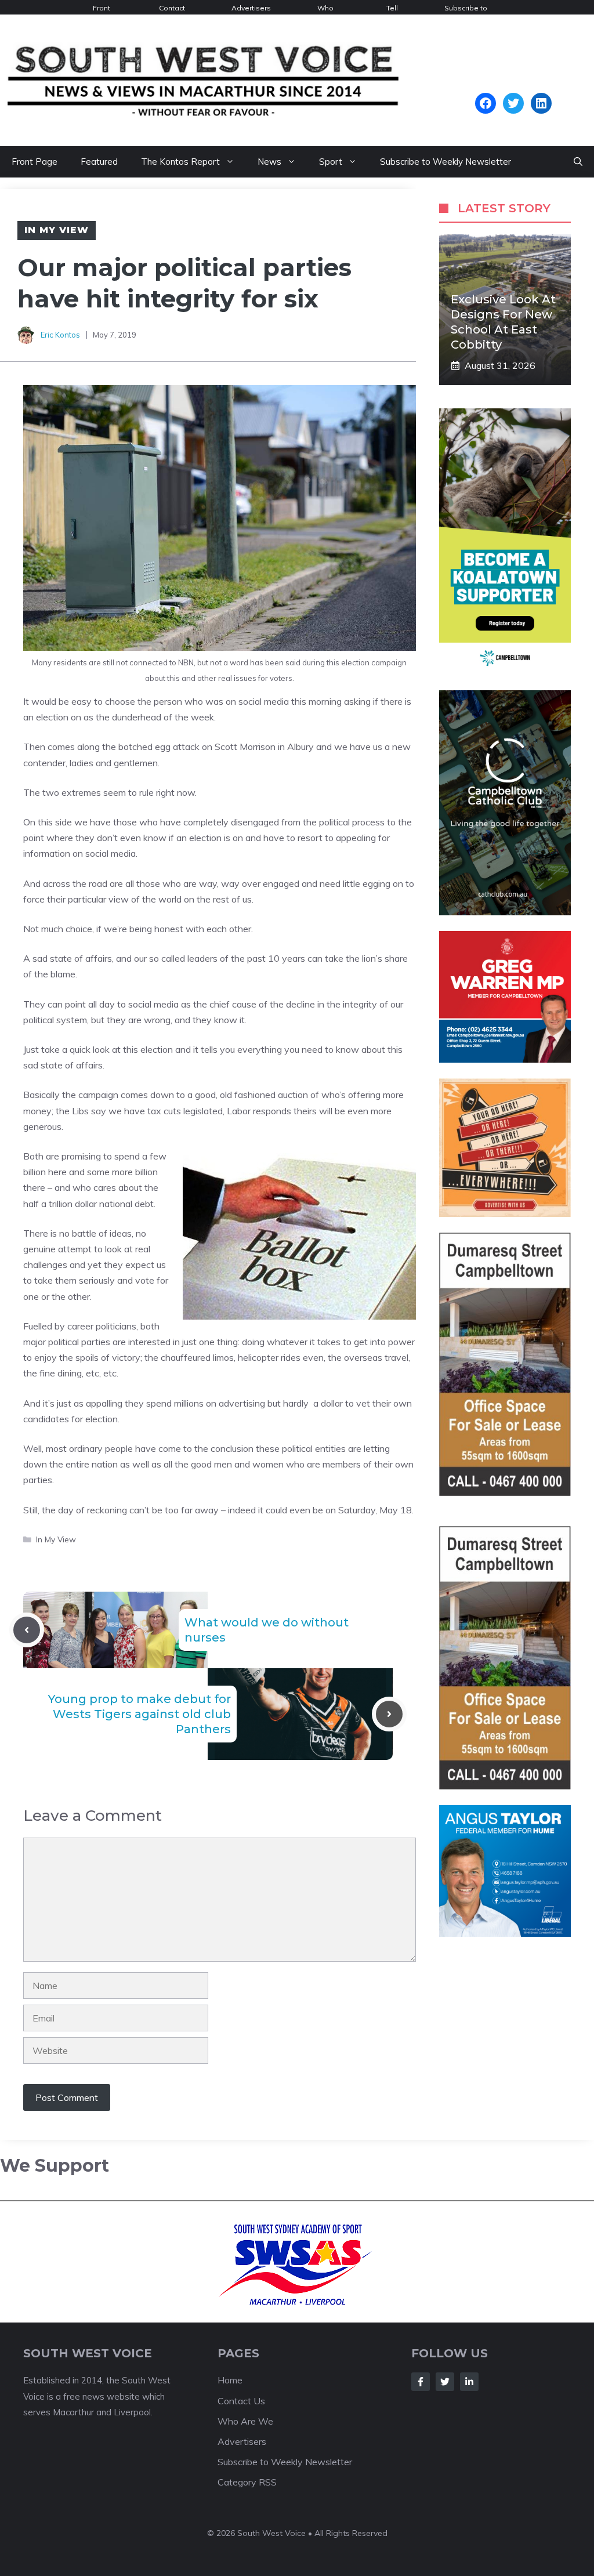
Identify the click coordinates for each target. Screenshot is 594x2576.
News (269, 162)
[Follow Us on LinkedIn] (469, 2382)
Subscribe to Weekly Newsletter (466, 9)
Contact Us (172, 9)
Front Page (102, 9)
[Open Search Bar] (578, 162)
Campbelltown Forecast (513, 87)
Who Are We (325, 9)
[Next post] (389, 1714)
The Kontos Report (180, 162)
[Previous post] (27, 1630)
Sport (331, 162)
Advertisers (251, 8)
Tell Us (392, 9)
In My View (57, 230)
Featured (99, 162)
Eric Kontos (60, 335)
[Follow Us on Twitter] (445, 2382)
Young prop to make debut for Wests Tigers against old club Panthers (140, 1714)
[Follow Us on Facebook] (421, 2382)
